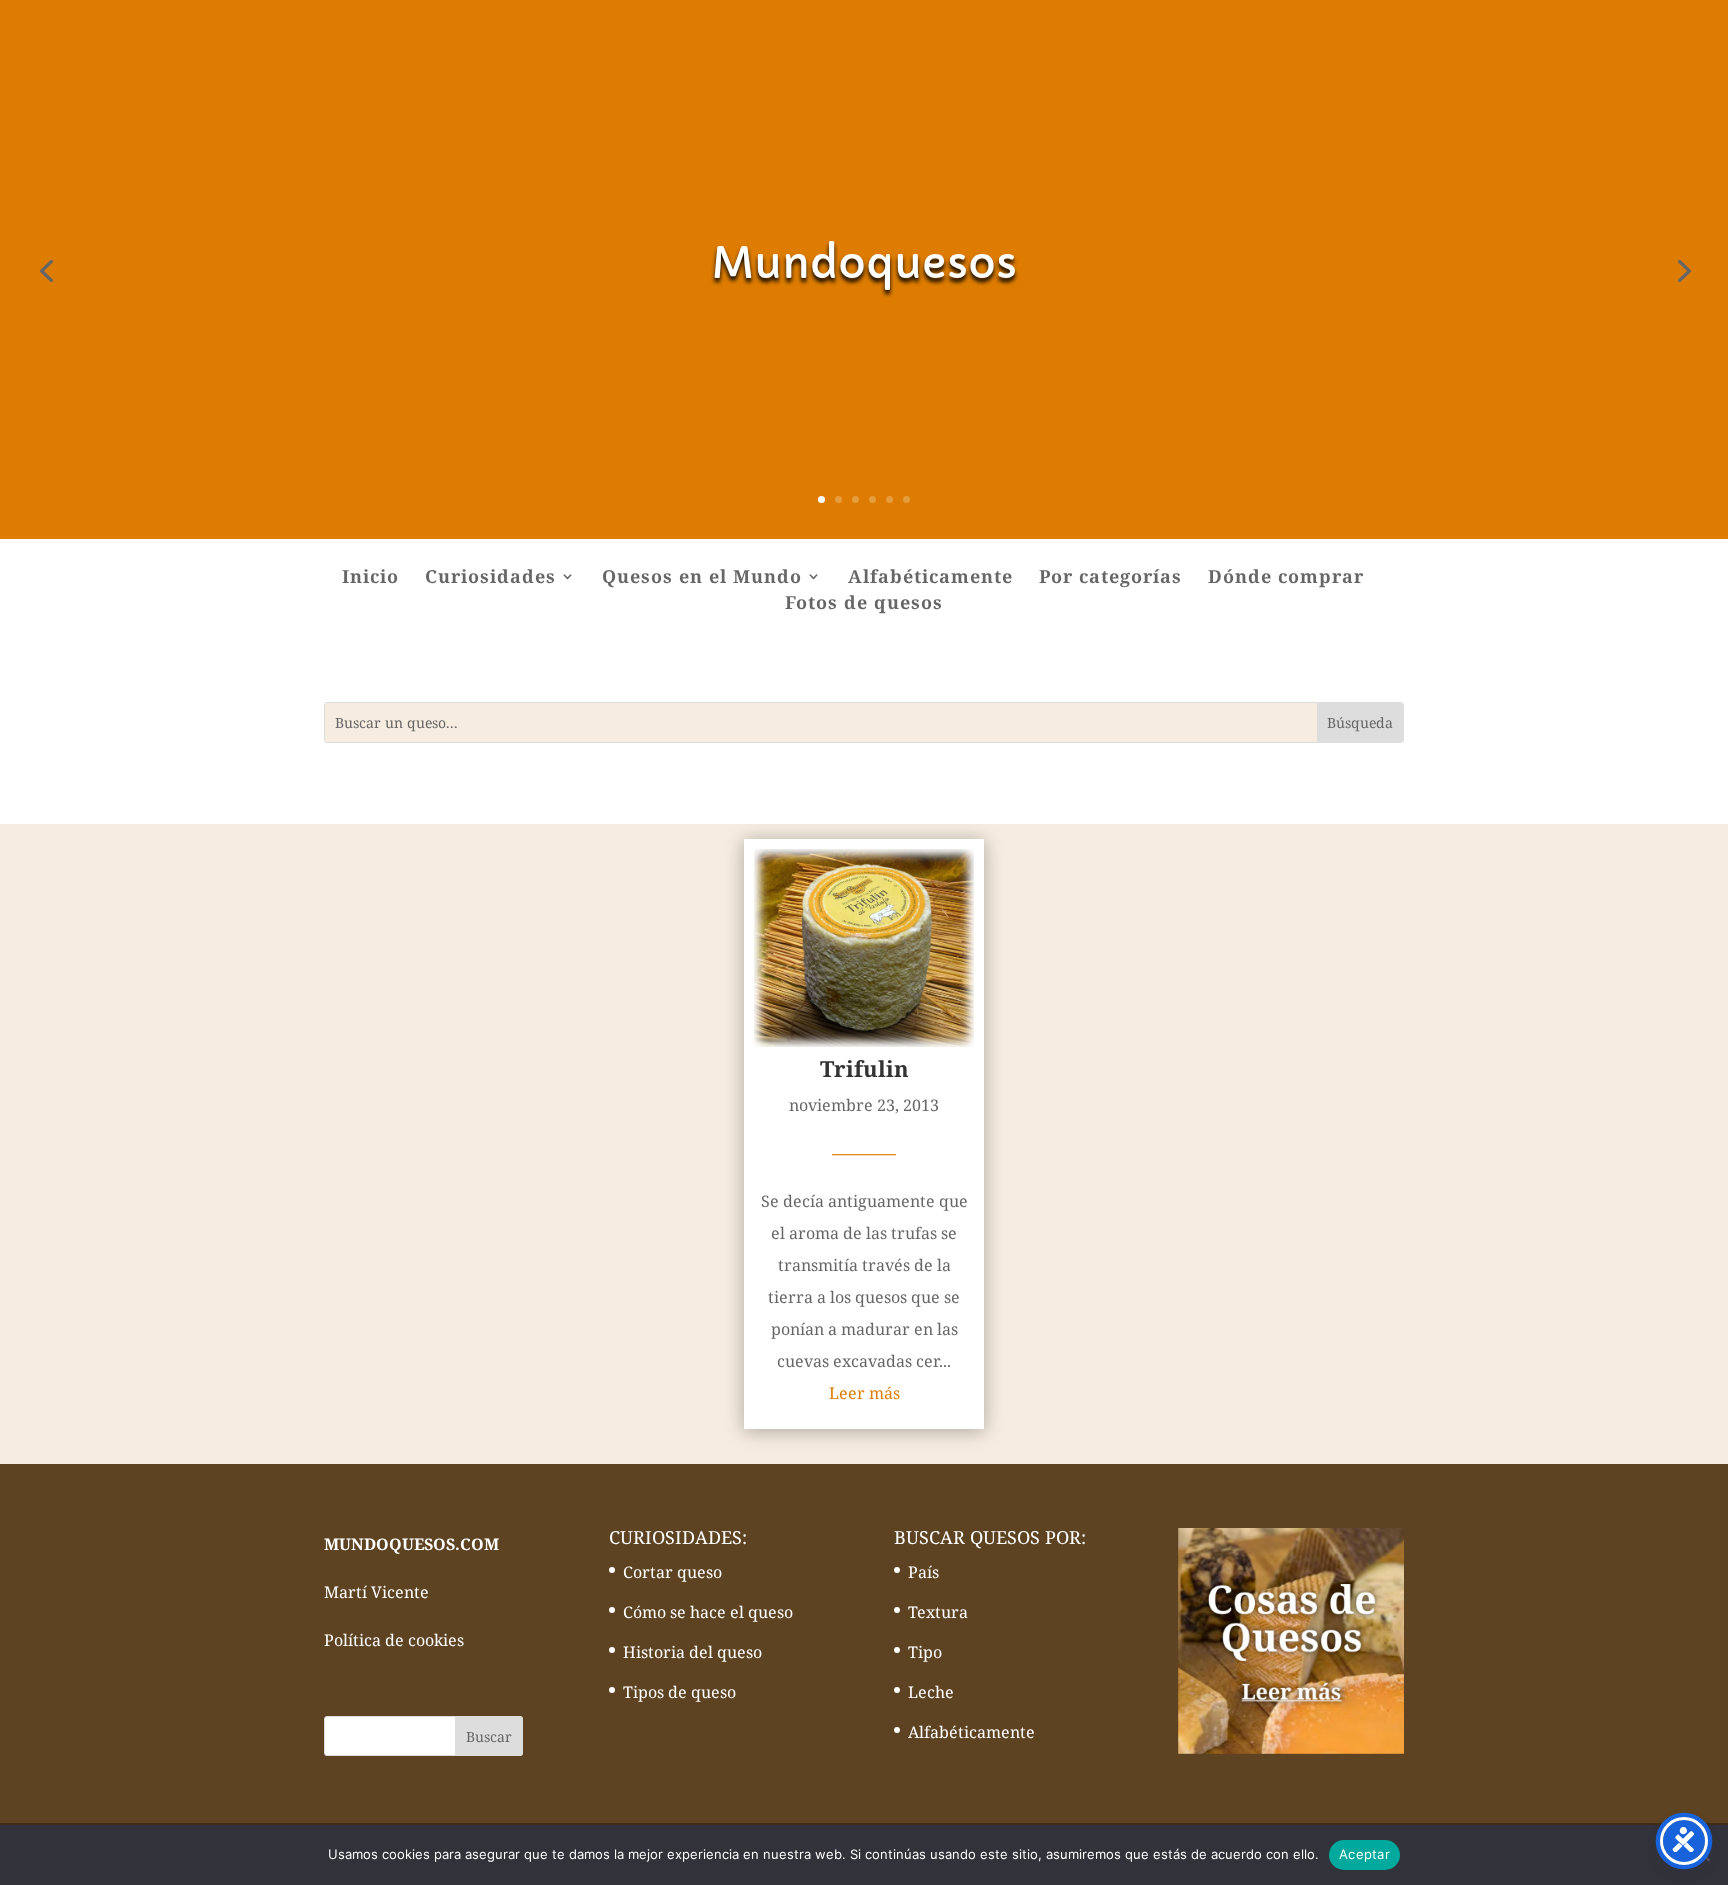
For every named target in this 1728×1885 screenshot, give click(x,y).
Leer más (864, 1393)
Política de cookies (394, 1640)
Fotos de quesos (864, 604)
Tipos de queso (679, 1692)
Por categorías (1110, 578)
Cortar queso (672, 1572)
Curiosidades (490, 578)
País (923, 1572)
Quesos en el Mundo (702, 578)
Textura (938, 1612)
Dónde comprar (1286, 578)
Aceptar (1364, 1854)
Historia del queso (692, 1652)
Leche (931, 1692)
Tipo (925, 1652)
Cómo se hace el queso (708, 1612)
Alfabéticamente (930, 578)
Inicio (370, 578)
